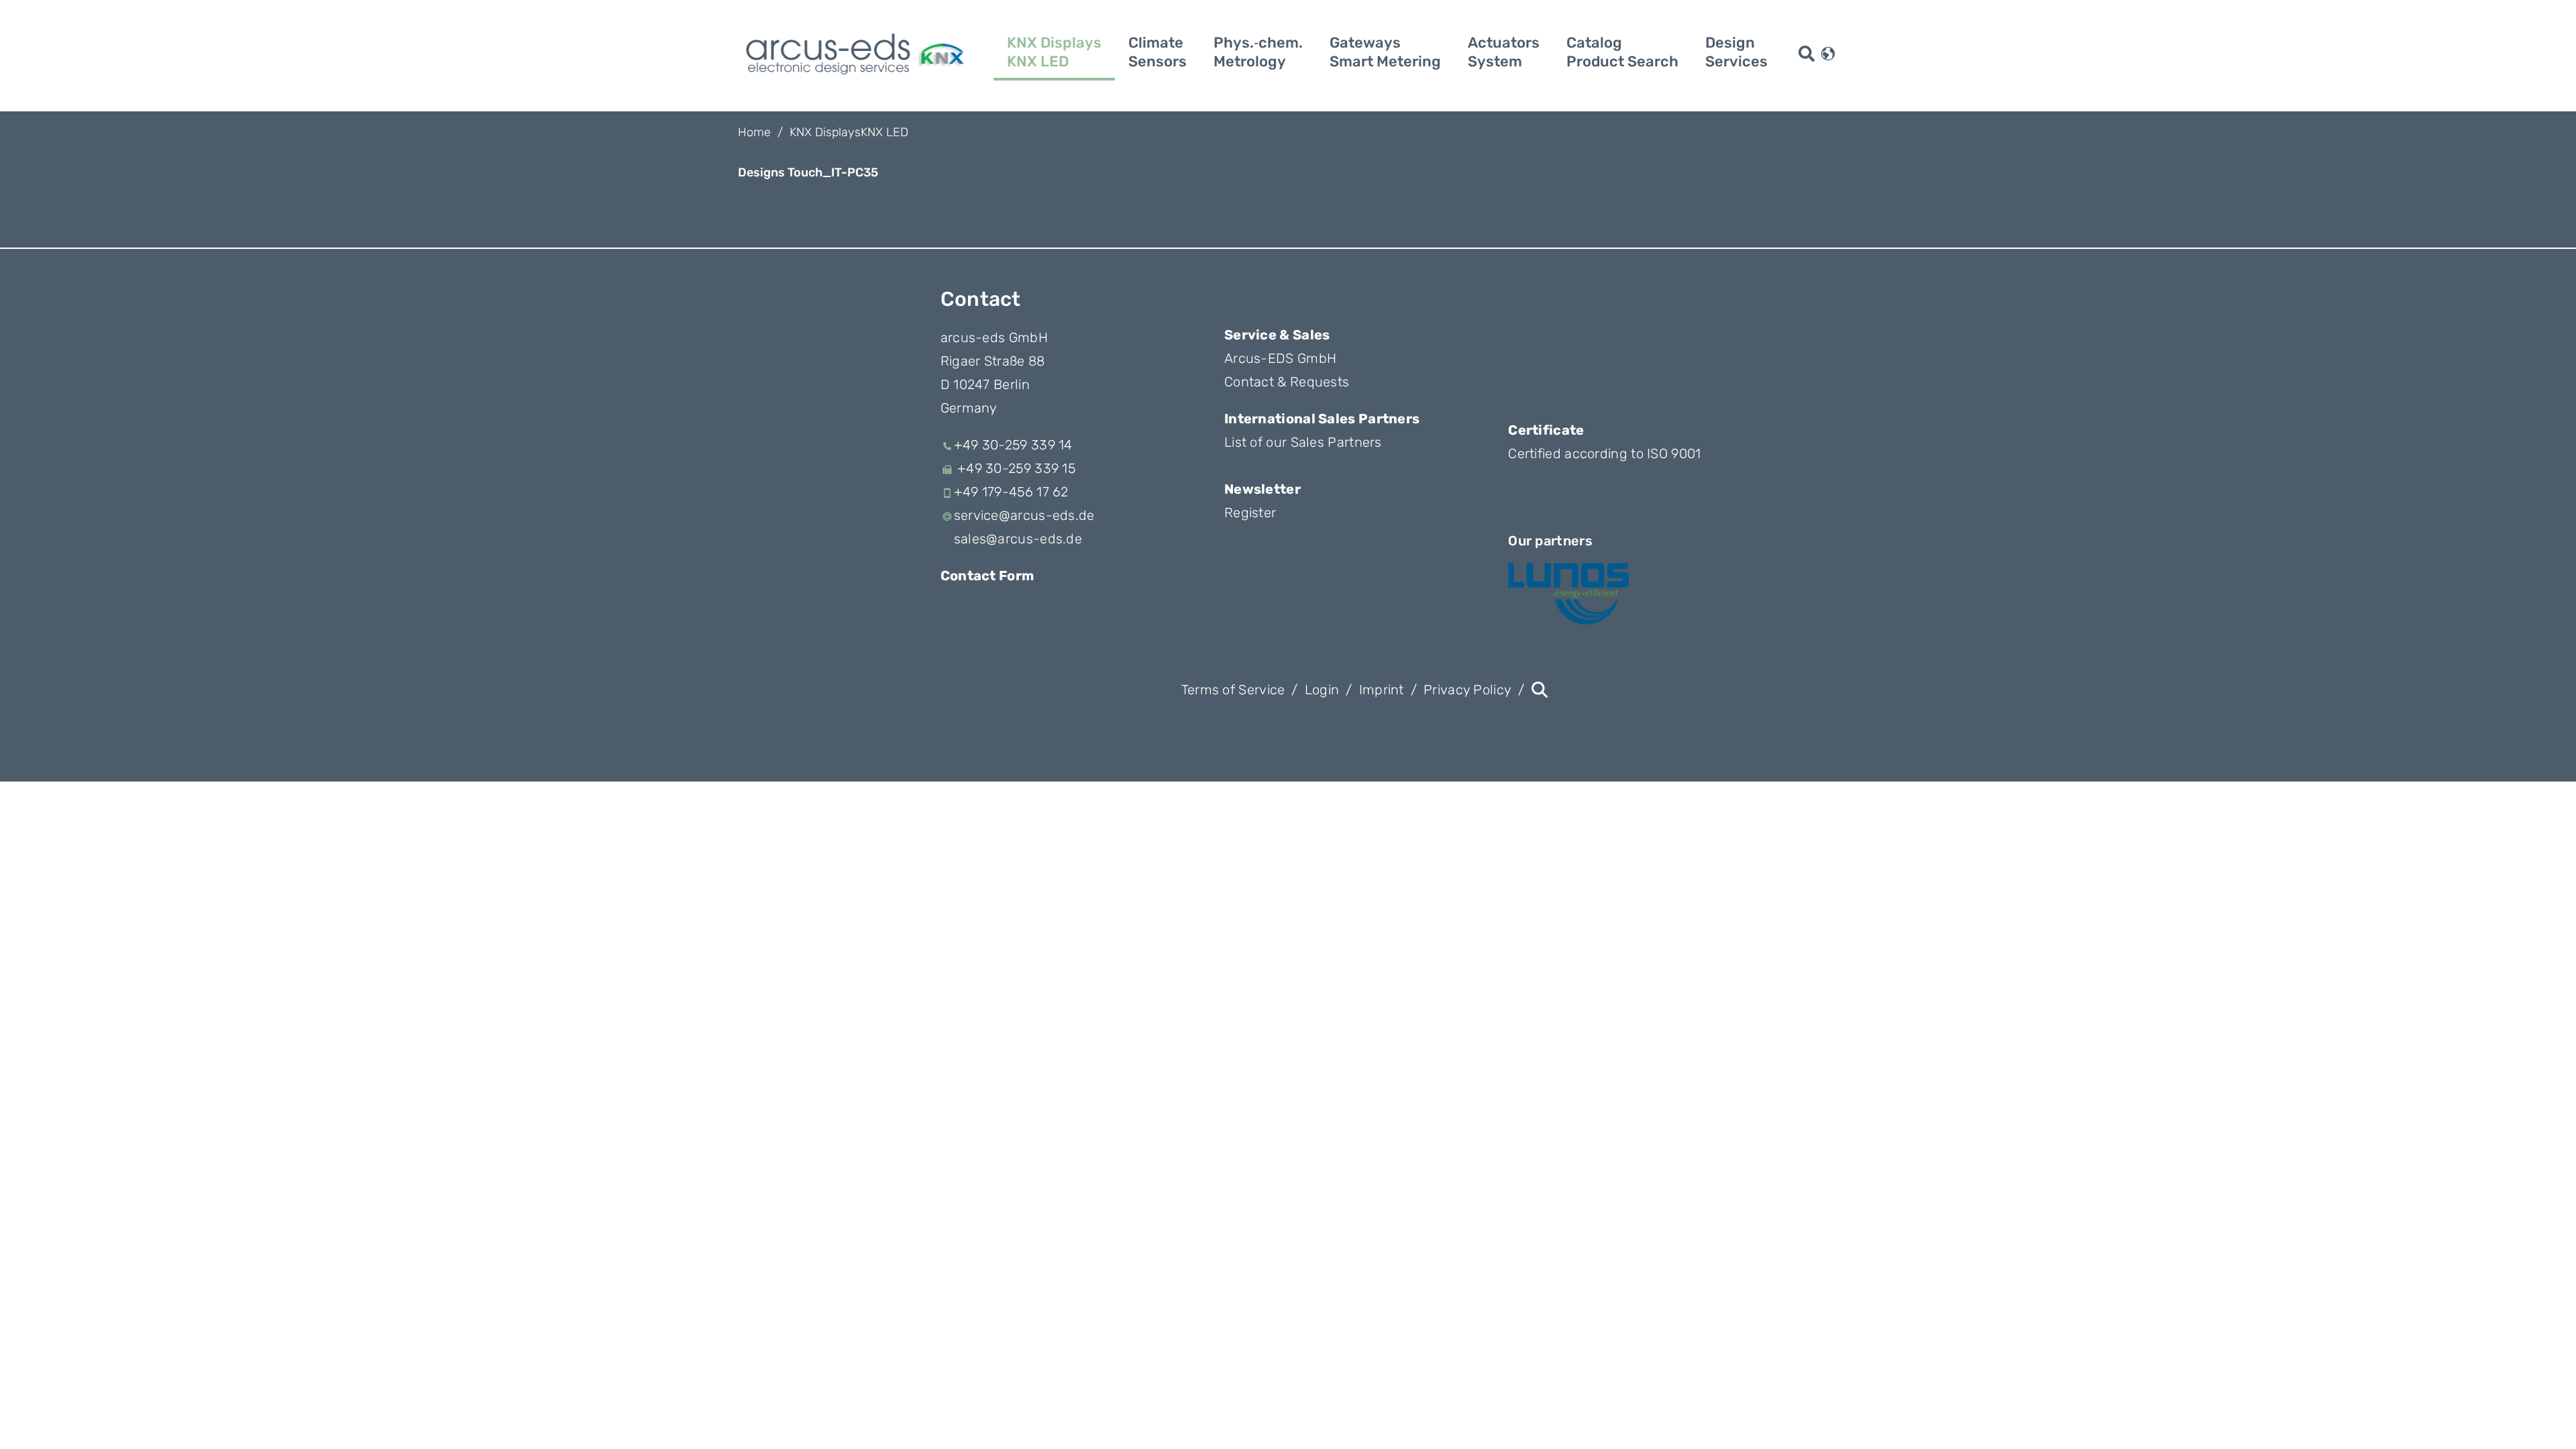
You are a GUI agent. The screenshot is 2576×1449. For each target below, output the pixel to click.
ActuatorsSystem (1504, 52)
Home (754, 132)
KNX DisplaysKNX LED (1054, 52)
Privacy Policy (1467, 690)
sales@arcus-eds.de (1018, 539)
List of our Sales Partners (1303, 442)
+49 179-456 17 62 (1011, 492)
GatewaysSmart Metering (1385, 52)
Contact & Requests (1287, 382)
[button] (1828, 52)
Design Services (1736, 52)
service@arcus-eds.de (1024, 515)
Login (1322, 690)
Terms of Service (1233, 690)
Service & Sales (1277, 335)
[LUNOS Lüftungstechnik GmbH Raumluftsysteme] (1568, 594)
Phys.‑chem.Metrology (1258, 52)
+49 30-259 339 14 (1013, 445)
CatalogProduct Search (1622, 52)
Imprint (1382, 690)
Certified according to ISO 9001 (1604, 453)
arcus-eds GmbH (994, 337)
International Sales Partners (1322, 419)
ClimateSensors (1158, 52)
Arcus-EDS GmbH (1280, 358)
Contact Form (987, 576)
